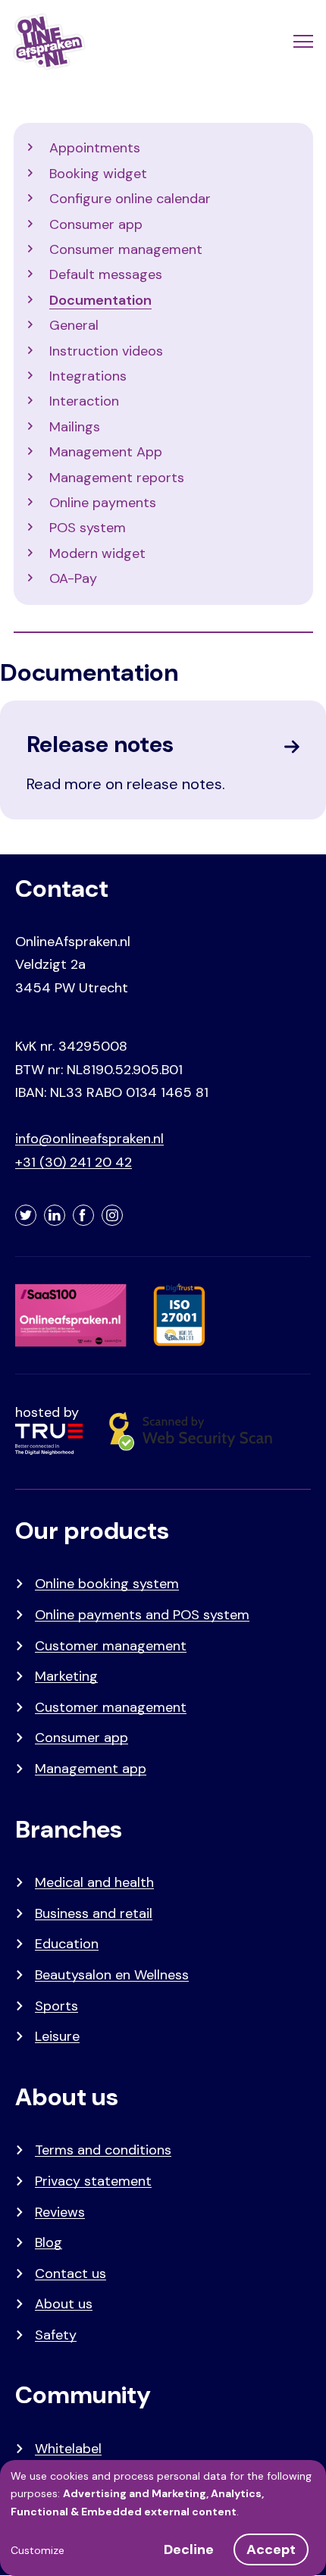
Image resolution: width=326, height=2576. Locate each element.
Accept (271, 2549)
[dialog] (163, 2518)
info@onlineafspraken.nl (89, 1139)
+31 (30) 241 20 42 (74, 1162)
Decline (189, 2549)
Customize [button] (38, 2550)
